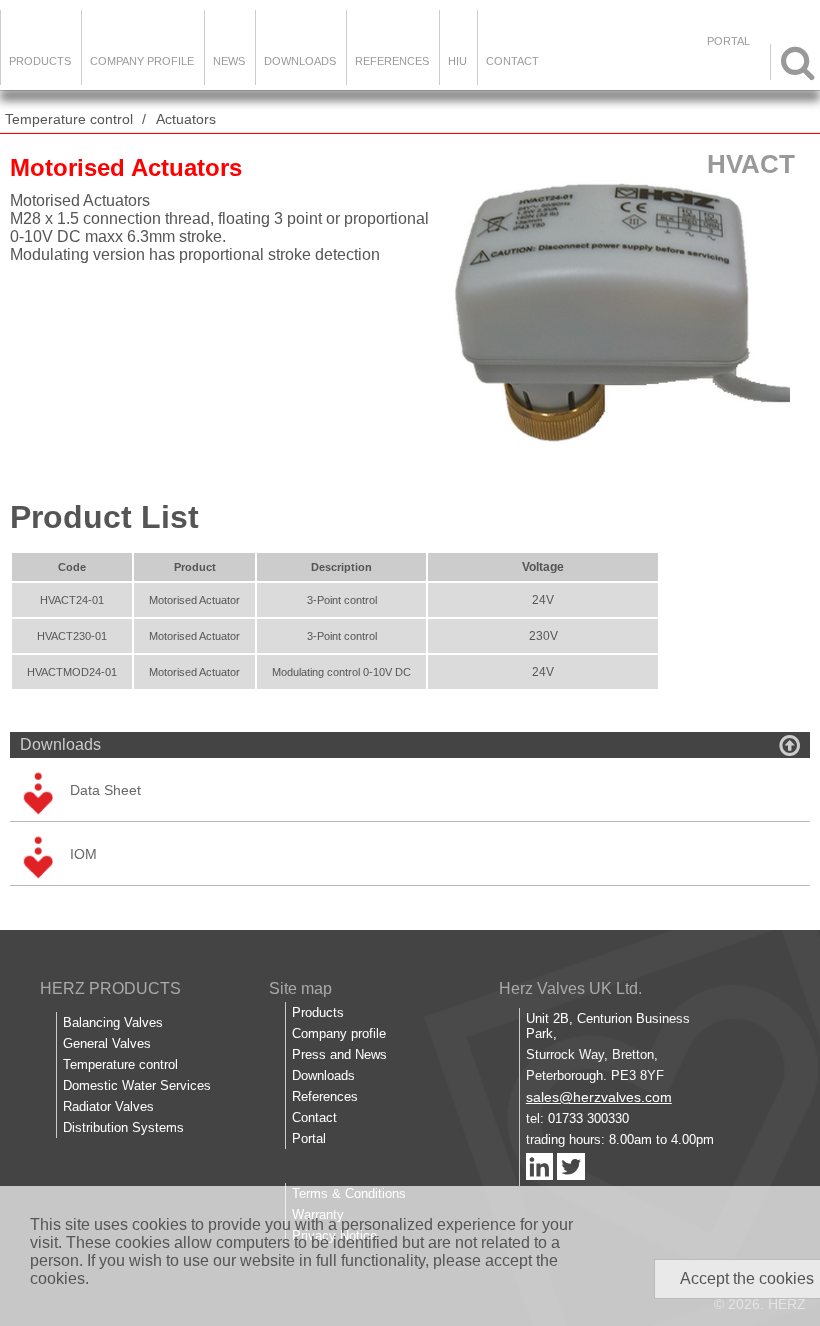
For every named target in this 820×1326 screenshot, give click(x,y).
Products (40, 61)
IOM (83, 854)
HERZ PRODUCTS (110, 988)
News (229, 61)
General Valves (107, 1043)
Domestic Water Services (137, 1085)
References (392, 61)
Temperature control (69, 119)
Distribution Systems (123, 1127)
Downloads (300, 61)
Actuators (186, 119)
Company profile (339, 1033)
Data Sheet (105, 790)
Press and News (339, 1054)
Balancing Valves (113, 1022)
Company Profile (142, 61)
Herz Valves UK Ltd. (570, 988)
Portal (309, 1138)
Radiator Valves (108, 1106)
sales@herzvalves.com (599, 1097)
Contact (512, 61)
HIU (457, 61)
